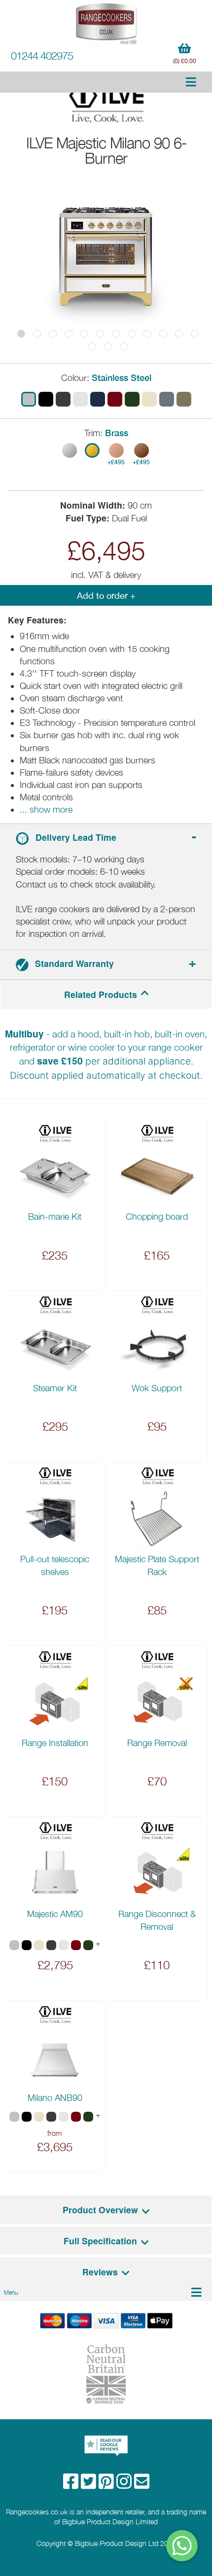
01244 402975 (42, 56)
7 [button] (116, 334)
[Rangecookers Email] (142, 2485)
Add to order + (106, 596)
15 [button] (124, 346)
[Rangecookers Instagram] (125, 2485)
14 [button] (108, 346)
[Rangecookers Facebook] (72, 2485)
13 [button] (92, 346)
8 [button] (132, 334)
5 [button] (84, 334)
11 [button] (179, 334)
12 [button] (195, 334)
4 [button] (69, 334)
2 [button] (37, 334)
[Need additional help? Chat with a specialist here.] (182, 2546)
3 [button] (53, 334)
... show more (46, 809)
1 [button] (21, 334)
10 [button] (163, 334)
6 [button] (100, 334)
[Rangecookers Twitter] (90, 2485)
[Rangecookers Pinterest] (107, 2485)
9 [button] (147, 334)
